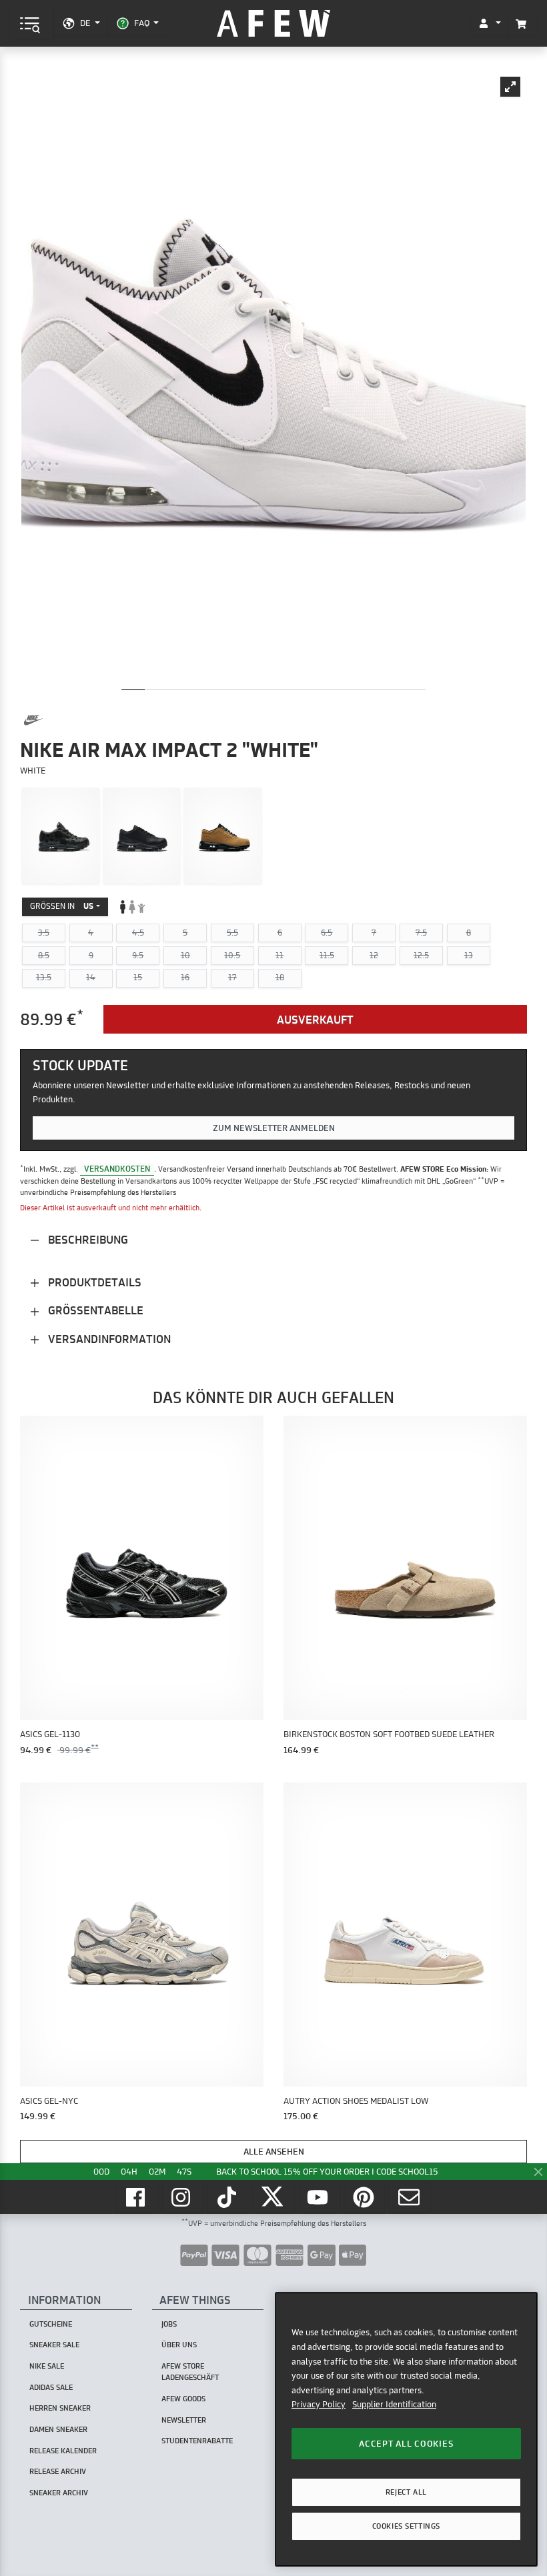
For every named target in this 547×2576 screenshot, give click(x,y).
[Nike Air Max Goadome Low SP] (61, 836)
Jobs (169, 2324)
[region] (406, 2429)
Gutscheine (51, 2324)
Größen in (62, 906)
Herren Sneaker (60, 2408)
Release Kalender (63, 2451)
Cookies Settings (406, 2526)
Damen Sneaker (58, 2429)
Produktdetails (93, 1282)
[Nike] (33, 720)
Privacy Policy (319, 2404)
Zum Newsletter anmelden (274, 1128)
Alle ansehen (274, 2151)
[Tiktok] (228, 2197)
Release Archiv (58, 2471)
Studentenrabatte (197, 2441)
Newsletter (184, 2420)
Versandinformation (108, 1339)
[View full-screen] (510, 87)
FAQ (142, 23)
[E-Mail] (410, 2197)
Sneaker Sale (54, 2345)
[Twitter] (273, 2197)
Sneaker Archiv (59, 2493)
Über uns (179, 2345)
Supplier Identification (394, 2404)
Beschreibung (87, 1239)
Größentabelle (94, 1310)
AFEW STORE (273, 24)
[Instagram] (183, 2197)
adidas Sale (51, 2387)
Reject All (406, 2492)
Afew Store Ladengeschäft (190, 2372)
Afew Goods (183, 2399)
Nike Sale (47, 2366)
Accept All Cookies (406, 2443)
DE (85, 23)
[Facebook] (137, 2197)
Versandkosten (117, 1169)
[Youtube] (320, 2197)
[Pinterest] (365, 2197)
